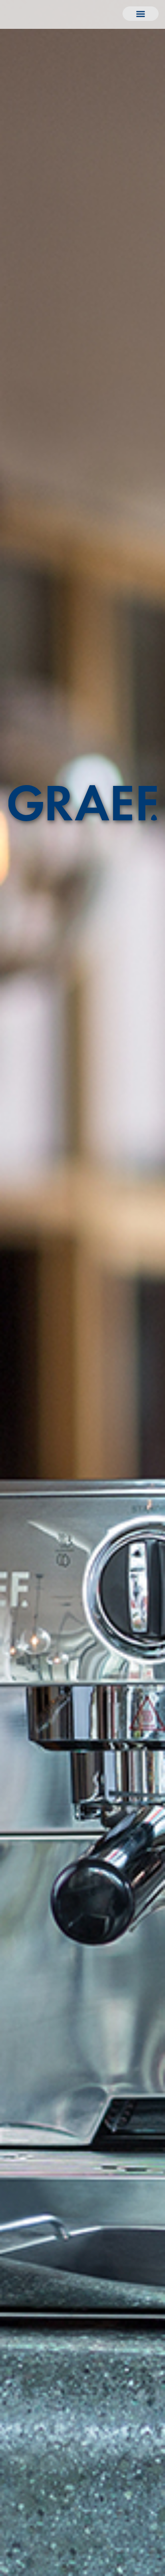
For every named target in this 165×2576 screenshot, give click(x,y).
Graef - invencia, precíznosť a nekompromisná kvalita (83, 803)
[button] (141, 14)
